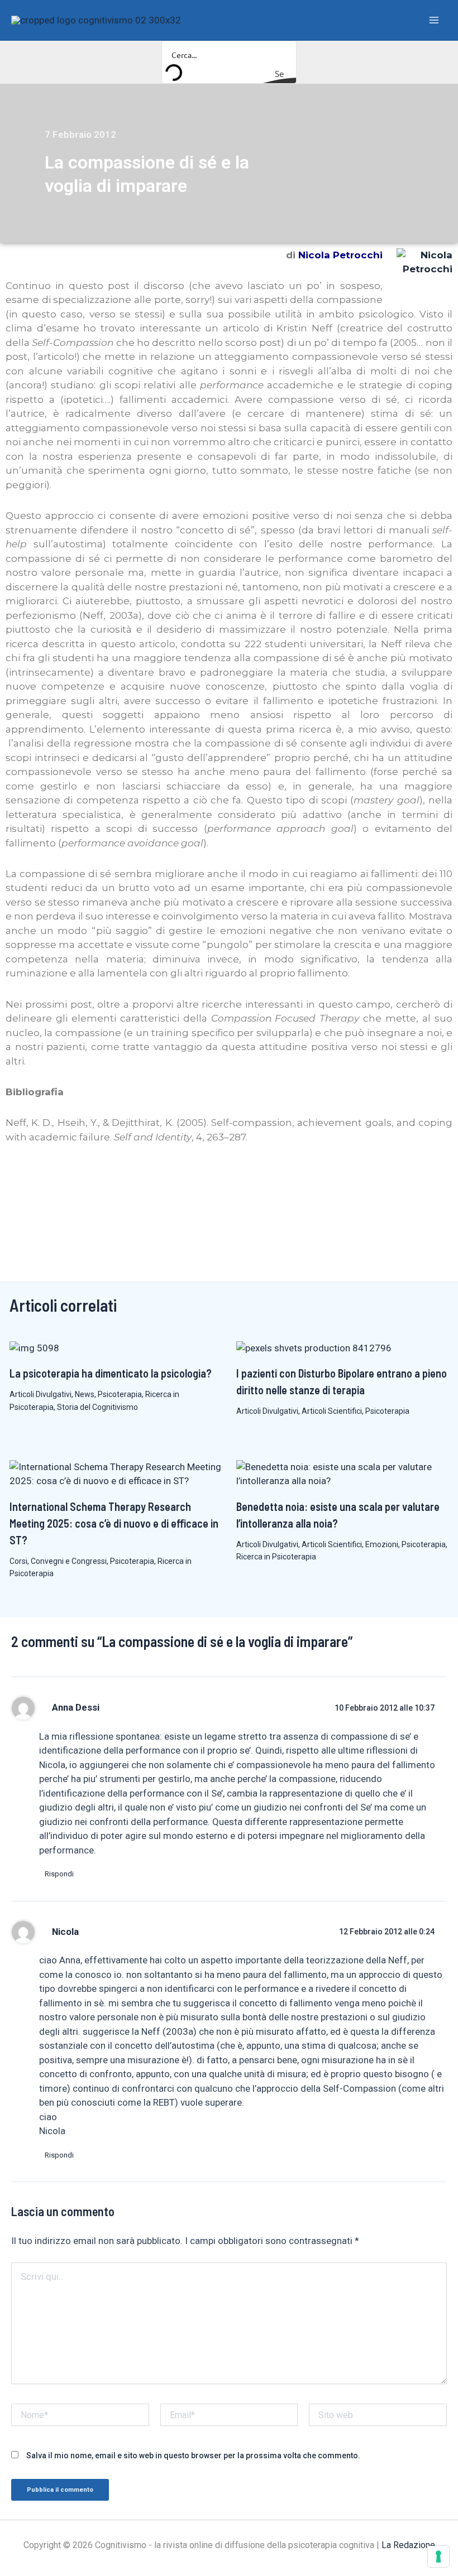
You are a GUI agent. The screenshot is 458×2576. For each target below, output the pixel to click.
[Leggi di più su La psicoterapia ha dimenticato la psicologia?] (34, 1347)
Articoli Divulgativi (40, 1394)
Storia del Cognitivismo (97, 1407)
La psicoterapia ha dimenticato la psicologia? (111, 1373)
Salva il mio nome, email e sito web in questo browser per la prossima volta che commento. (193, 2455)
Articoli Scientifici (332, 1411)
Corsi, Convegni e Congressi (58, 1561)
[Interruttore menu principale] (435, 20)
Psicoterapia (120, 1394)
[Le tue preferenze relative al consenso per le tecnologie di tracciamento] (438, 2556)
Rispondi (59, 1874)
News (85, 1394)
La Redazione (408, 2545)
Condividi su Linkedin (48, 1178)
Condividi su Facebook (18, 1178)
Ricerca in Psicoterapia (276, 1557)
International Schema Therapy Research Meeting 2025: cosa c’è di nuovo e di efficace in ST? (114, 1523)
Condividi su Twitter (77, 1178)
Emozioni (382, 1544)
